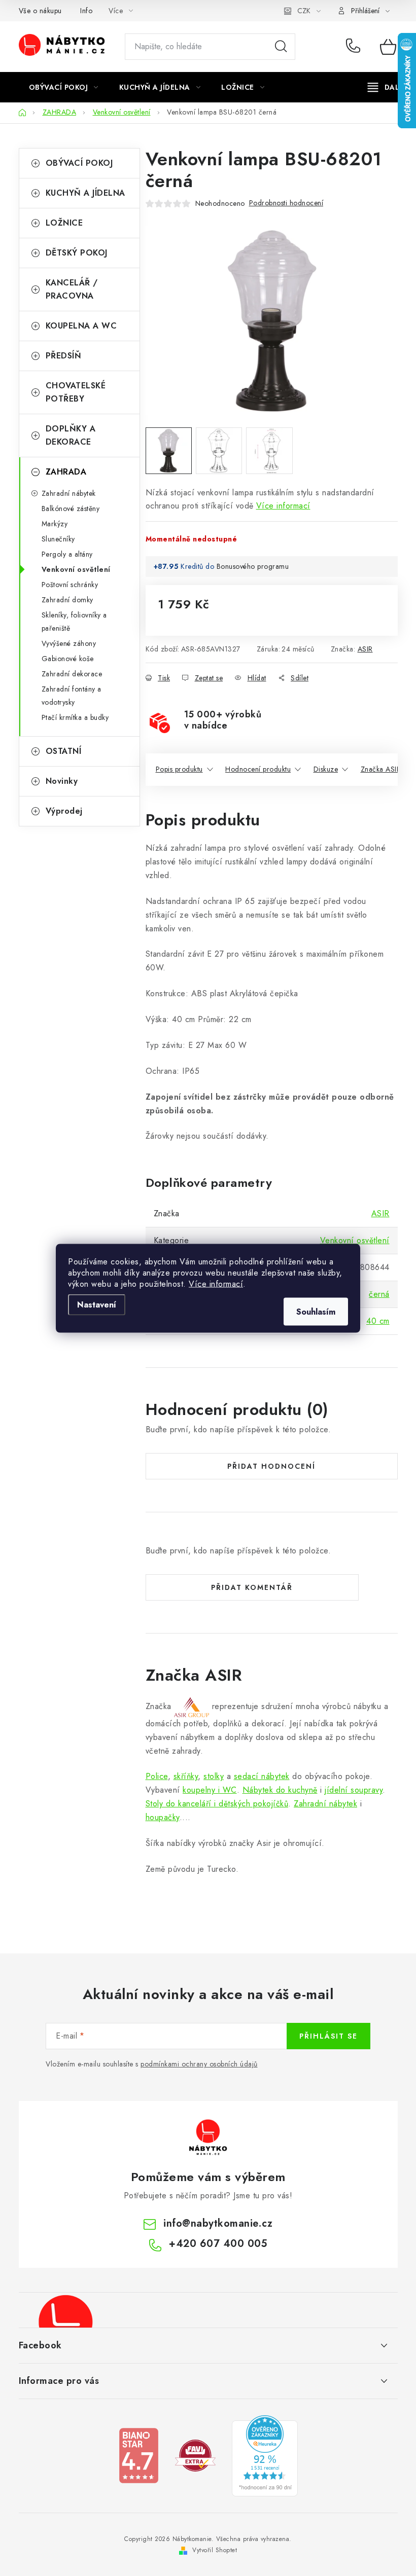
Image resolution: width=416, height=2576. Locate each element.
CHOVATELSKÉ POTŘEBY (76, 392)
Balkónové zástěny (71, 509)
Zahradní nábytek (69, 493)
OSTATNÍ (64, 751)
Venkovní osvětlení (76, 569)
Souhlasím (316, 1311)
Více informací (216, 1283)
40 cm (378, 1321)
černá (379, 1294)
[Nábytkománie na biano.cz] (138, 2455)
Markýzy (55, 524)
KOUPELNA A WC (81, 326)
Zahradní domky (67, 600)
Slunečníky (58, 539)
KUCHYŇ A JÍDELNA (85, 193)
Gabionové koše (68, 659)
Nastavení (97, 1304)
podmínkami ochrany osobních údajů (199, 2064)
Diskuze (326, 769)
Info (86, 11)
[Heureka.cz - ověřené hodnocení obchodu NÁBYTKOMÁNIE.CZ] (265, 2455)
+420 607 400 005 (355, 47)
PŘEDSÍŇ (64, 356)
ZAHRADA (66, 472)
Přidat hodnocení (271, 1466)
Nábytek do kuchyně (280, 1790)
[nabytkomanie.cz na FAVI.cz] (195, 2455)
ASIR (365, 649)
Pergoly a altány (67, 554)
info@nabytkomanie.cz (218, 2223)
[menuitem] (64, 87)
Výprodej (64, 811)
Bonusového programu (253, 566)
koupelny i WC (210, 1790)
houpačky (163, 1817)
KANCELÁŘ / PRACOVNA (72, 289)
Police (157, 1776)
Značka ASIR (381, 769)
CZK (304, 11)
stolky (214, 1776)
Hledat (281, 47)
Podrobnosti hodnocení (286, 203)
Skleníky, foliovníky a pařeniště (74, 622)
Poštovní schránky (70, 585)
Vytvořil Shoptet (215, 2550)
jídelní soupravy (354, 1790)
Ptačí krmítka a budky (75, 717)
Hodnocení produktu (258, 769)
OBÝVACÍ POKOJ (79, 163)
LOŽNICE (64, 223)
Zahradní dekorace (72, 674)
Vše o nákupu (40, 11)
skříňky (186, 1776)
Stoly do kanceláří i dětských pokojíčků (217, 1804)
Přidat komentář (252, 1587)
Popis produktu (179, 769)
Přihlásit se (328, 2036)
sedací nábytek (262, 1776)
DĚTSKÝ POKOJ (77, 253)
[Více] (387, 87)
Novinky (62, 781)
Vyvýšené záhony (69, 643)
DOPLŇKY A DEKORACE (71, 435)
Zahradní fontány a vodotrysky (72, 696)
